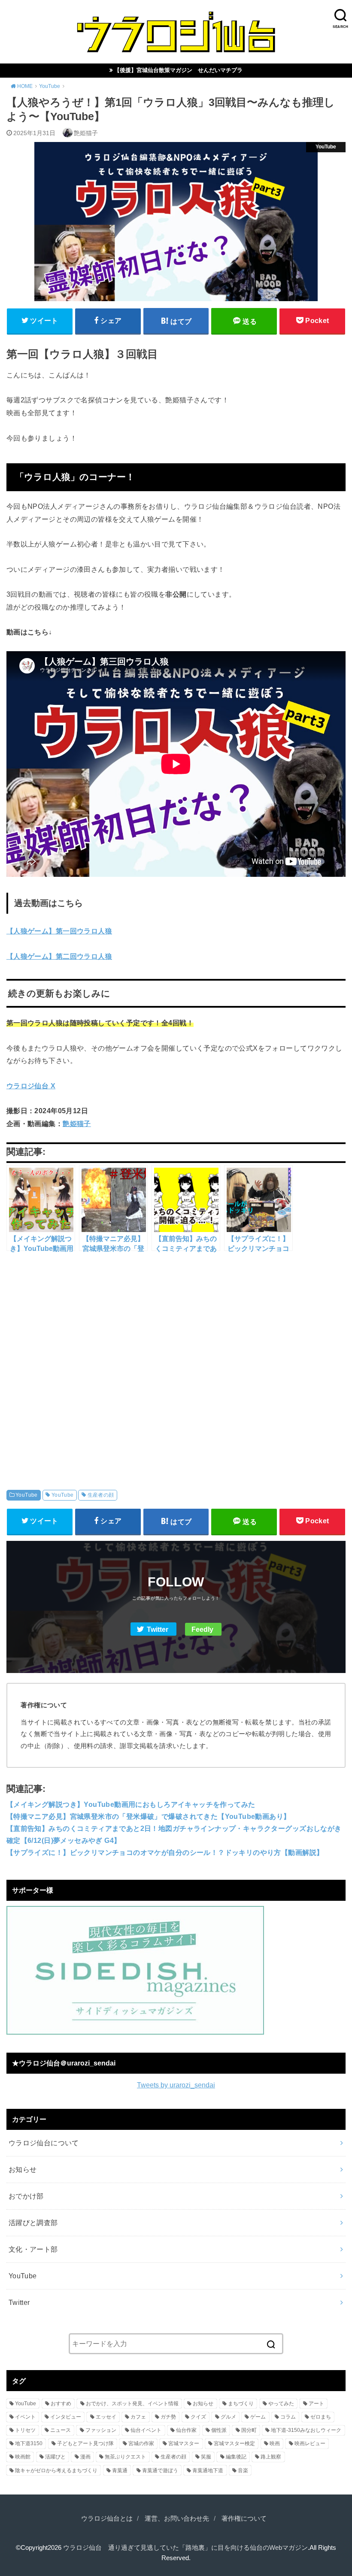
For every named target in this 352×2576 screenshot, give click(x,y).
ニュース (61, 2430)
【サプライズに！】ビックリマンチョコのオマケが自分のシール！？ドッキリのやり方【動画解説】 (165, 1852)
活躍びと (55, 2457)
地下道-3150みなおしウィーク (306, 2430)
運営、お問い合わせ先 (177, 2519)
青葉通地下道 (208, 2470)
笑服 (206, 2457)
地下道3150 (29, 2443)
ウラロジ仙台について (44, 2143)
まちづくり (241, 2404)
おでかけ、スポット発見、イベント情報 (132, 2404)
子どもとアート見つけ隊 (85, 2443)
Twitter (158, 1629)
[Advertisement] (176, 1362)
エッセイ (106, 2417)
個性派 (219, 2430)
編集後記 (236, 2457)
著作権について (244, 2519)
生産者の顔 (101, 1495)
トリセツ (25, 2430)
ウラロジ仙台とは (107, 2519)
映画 (275, 2443)
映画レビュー (310, 2443)
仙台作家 (186, 2430)
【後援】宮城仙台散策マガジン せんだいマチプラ (178, 70)
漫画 (85, 2457)
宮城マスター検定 (234, 2443)
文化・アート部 (33, 2249)
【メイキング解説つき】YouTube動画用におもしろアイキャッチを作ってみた (131, 1804)
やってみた (281, 2404)
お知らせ (23, 2169)
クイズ (198, 2417)
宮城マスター (184, 2443)
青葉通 (120, 2470)
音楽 (243, 2470)
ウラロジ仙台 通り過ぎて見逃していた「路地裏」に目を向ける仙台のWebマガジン (185, 2548)
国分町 (249, 2430)
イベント (25, 2417)
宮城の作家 (141, 2443)
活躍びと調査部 (33, 2223)
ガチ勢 (168, 2417)
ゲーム (258, 2417)
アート (316, 2404)
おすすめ (61, 2404)
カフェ (138, 2417)
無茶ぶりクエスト (125, 2457)
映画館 (23, 2457)
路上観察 (271, 2457)
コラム (288, 2417)
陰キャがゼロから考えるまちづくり (56, 2470)
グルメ (228, 2417)
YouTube (27, 1495)
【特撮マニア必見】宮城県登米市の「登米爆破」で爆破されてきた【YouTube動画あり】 (149, 1816)
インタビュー (66, 2417)
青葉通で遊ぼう (160, 2470)
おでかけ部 (26, 2196)
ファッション (101, 2430)
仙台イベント (146, 2430)
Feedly (202, 1629)
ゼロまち (321, 2417)
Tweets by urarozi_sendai (176, 2085)
